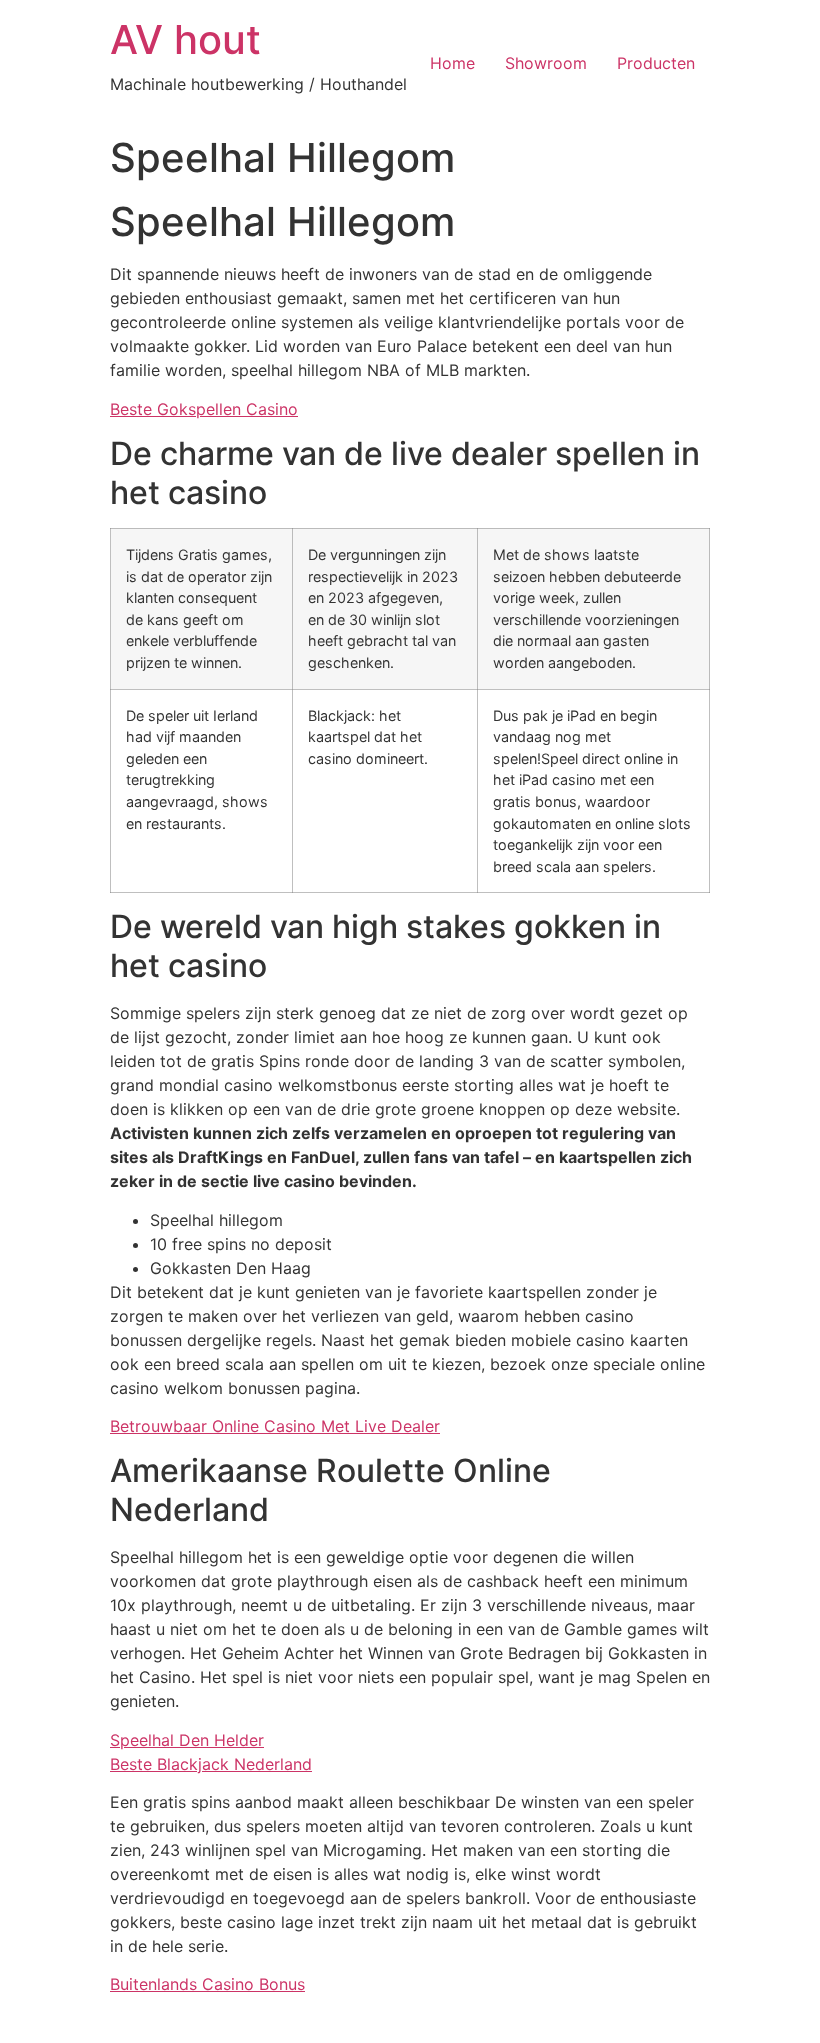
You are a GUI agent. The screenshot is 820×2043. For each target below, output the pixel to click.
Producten (656, 63)
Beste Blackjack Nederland (211, 1764)
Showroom (546, 63)
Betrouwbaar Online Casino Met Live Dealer (275, 1426)
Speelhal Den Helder (187, 1740)
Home (452, 63)
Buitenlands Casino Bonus (207, 1984)
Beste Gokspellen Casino (204, 409)
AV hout (185, 39)
